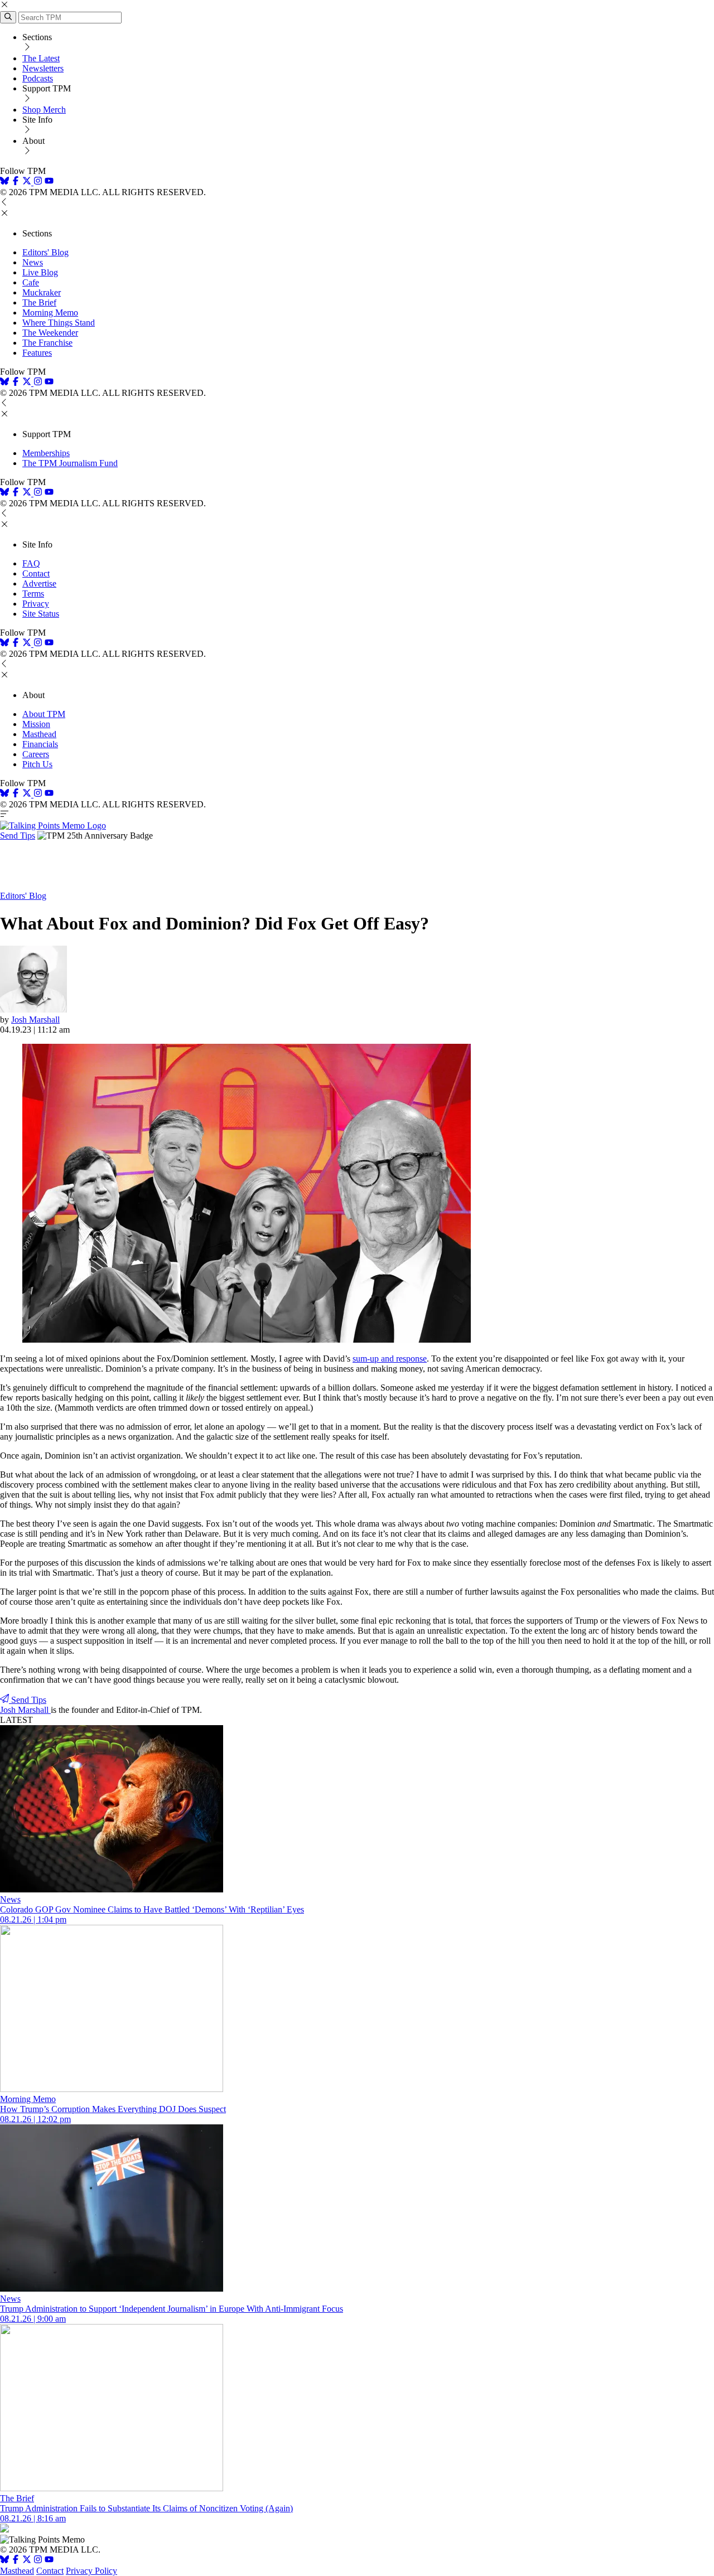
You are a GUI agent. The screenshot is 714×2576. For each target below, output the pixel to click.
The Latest (41, 58)
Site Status (41, 614)
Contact (36, 573)
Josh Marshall (35, 1020)
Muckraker (42, 292)
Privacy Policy (91, 2571)
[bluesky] (4, 182)
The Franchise (47, 343)
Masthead (39, 734)
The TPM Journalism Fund (70, 463)
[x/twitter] (28, 182)
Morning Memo (50, 313)
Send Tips (18, 836)
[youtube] (49, 182)
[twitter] (27, 2561)
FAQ (31, 563)
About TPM (44, 714)
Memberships (46, 453)
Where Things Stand (59, 323)
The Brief (39, 302)
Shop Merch (44, 110)
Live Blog (40, 272)
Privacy (36, 604)
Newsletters (43, 68)
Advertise (39, 584)
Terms (33, 594)
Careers (36, 754)
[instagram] (38, 182)
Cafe (31, 282)
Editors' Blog (45, 252)
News (33, 262)
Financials (40, 744)
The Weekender (50, 333)
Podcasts (38, 78)
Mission (36, 724)
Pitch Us (37, 764)
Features (37, 353)
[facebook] (16, 182)
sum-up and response (390, 1359)
